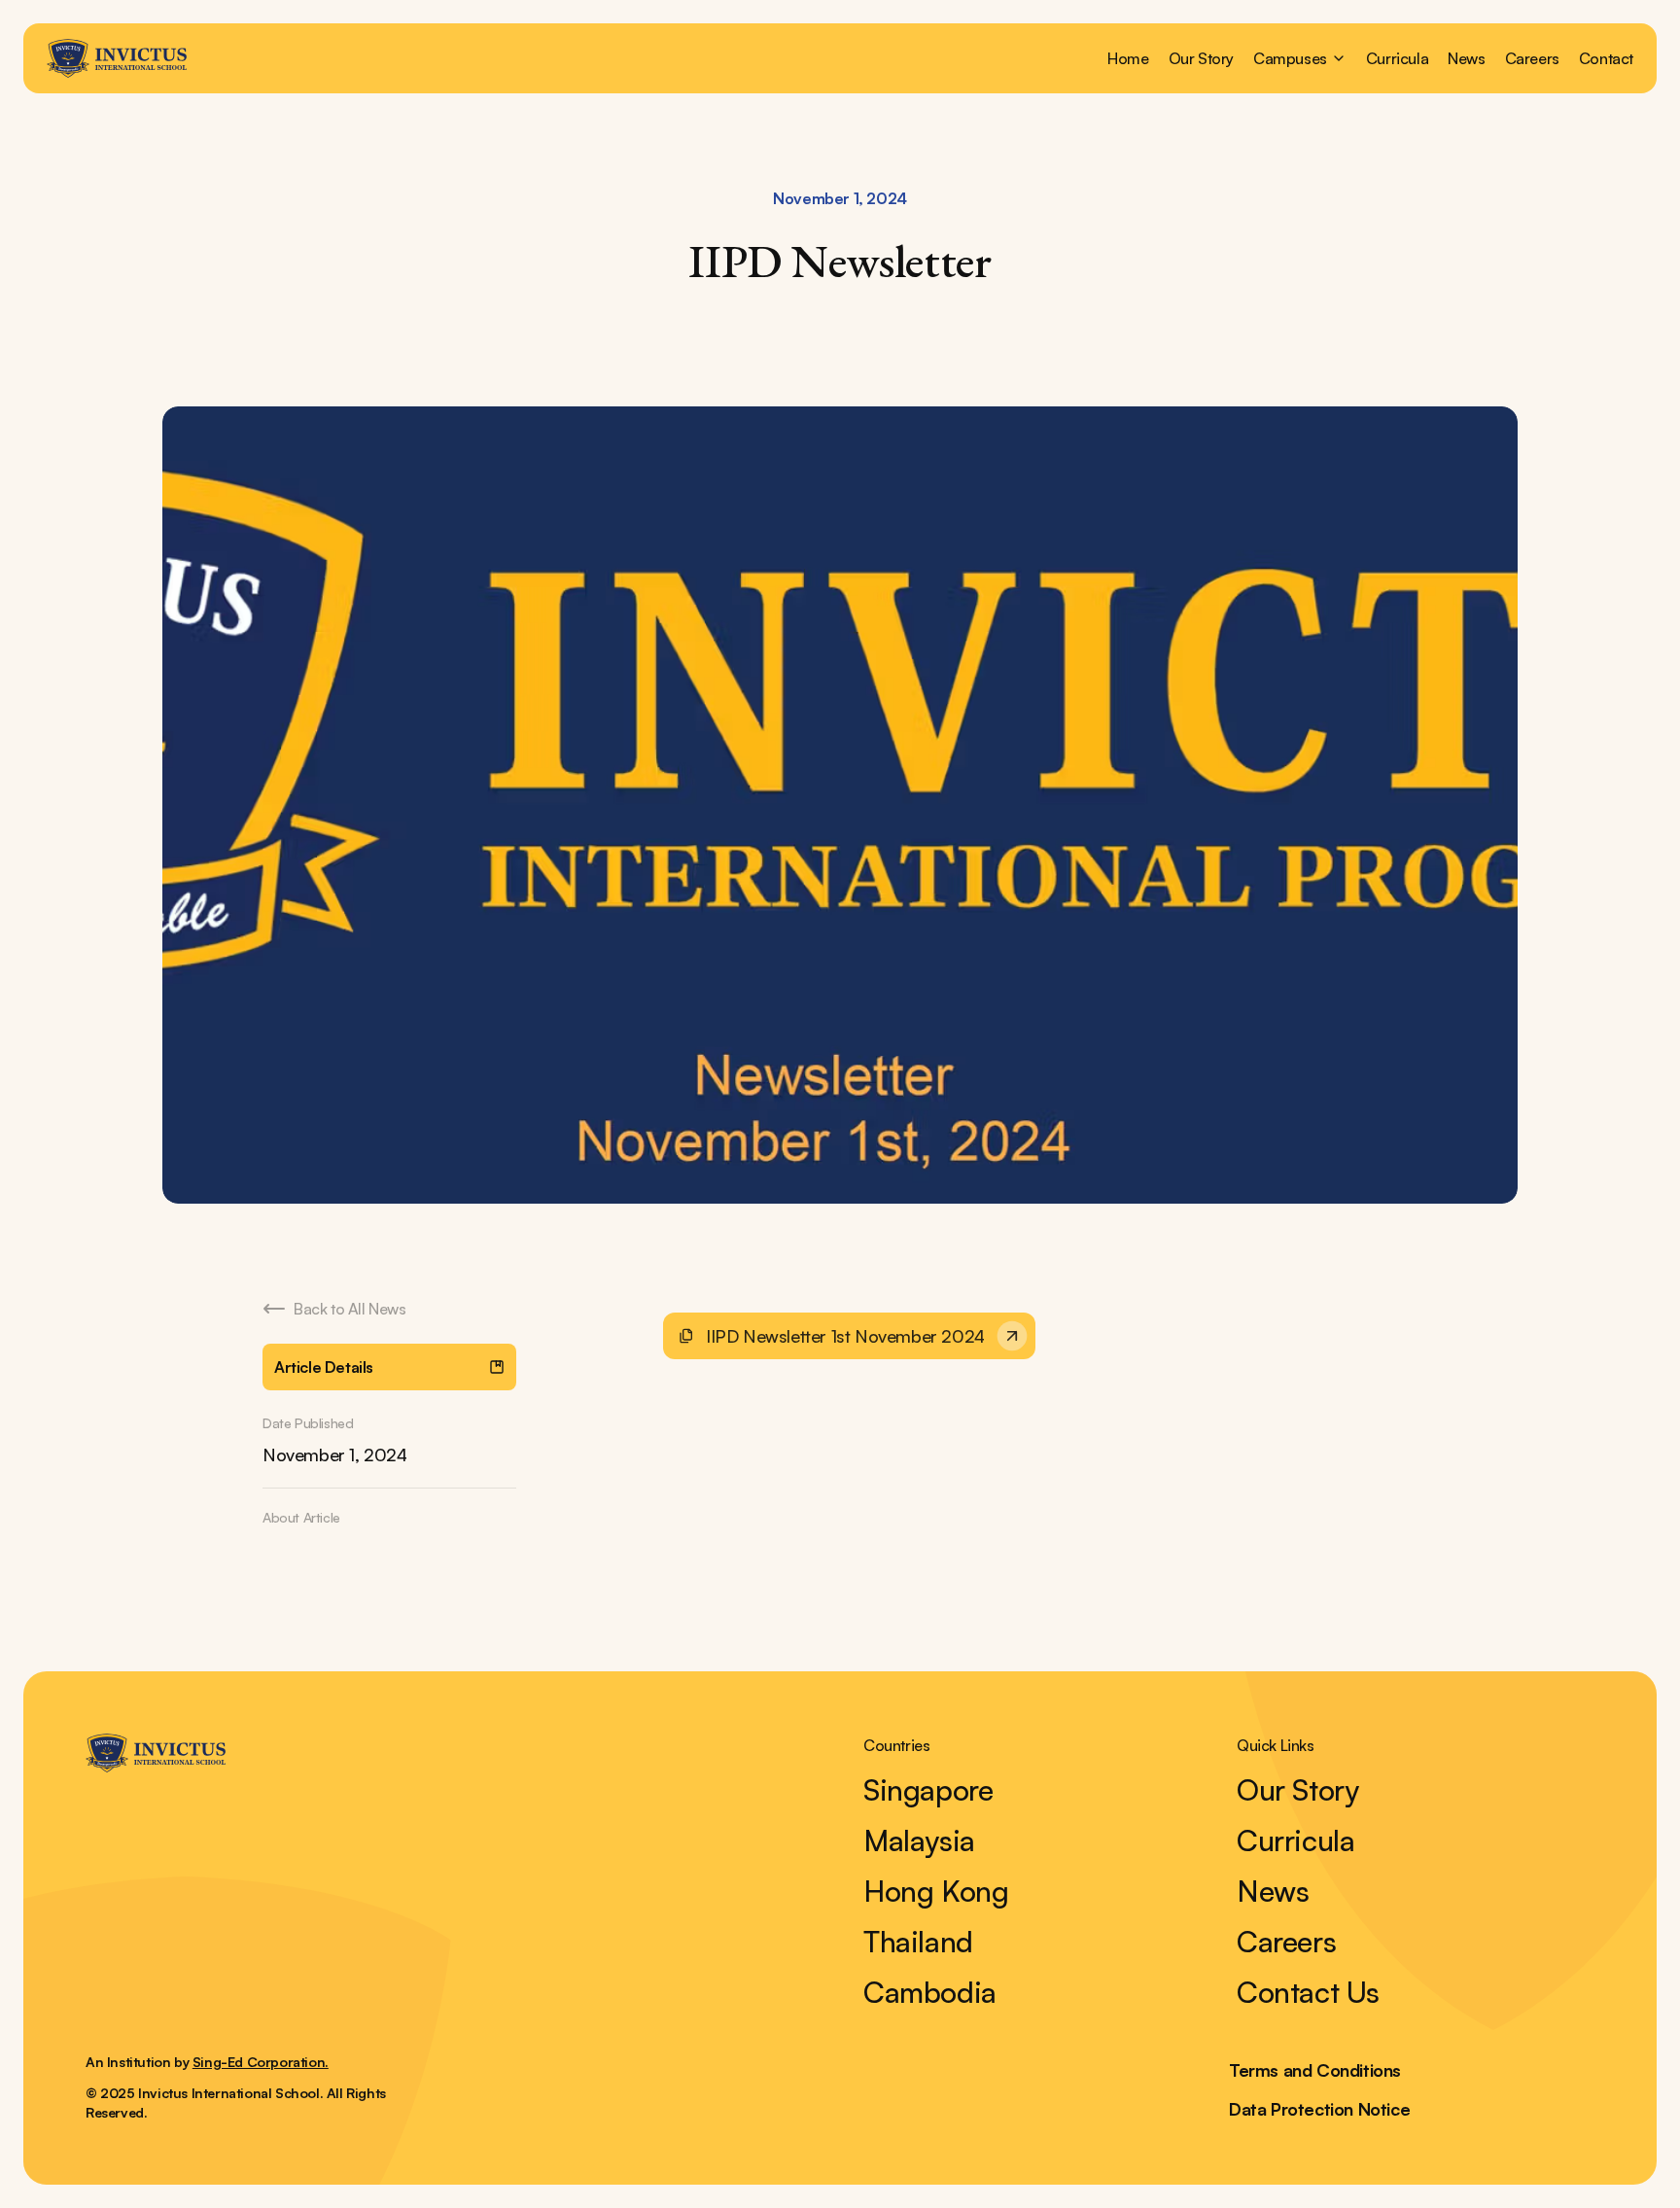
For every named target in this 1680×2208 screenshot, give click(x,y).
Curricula (1397, 58)
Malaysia (919, 1840)
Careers (1532, 58)
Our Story (1201, 58)
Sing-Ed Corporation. (261, 2062)
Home (1128, 58)
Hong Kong (936, 1891)
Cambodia (930, 1992)
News (1466, 58)
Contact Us (1308, 1992)
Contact (1606, 58)
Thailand (918, 1942)
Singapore (928, 1790)
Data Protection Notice (1319, 2109)
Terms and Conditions (1315, 2070)
